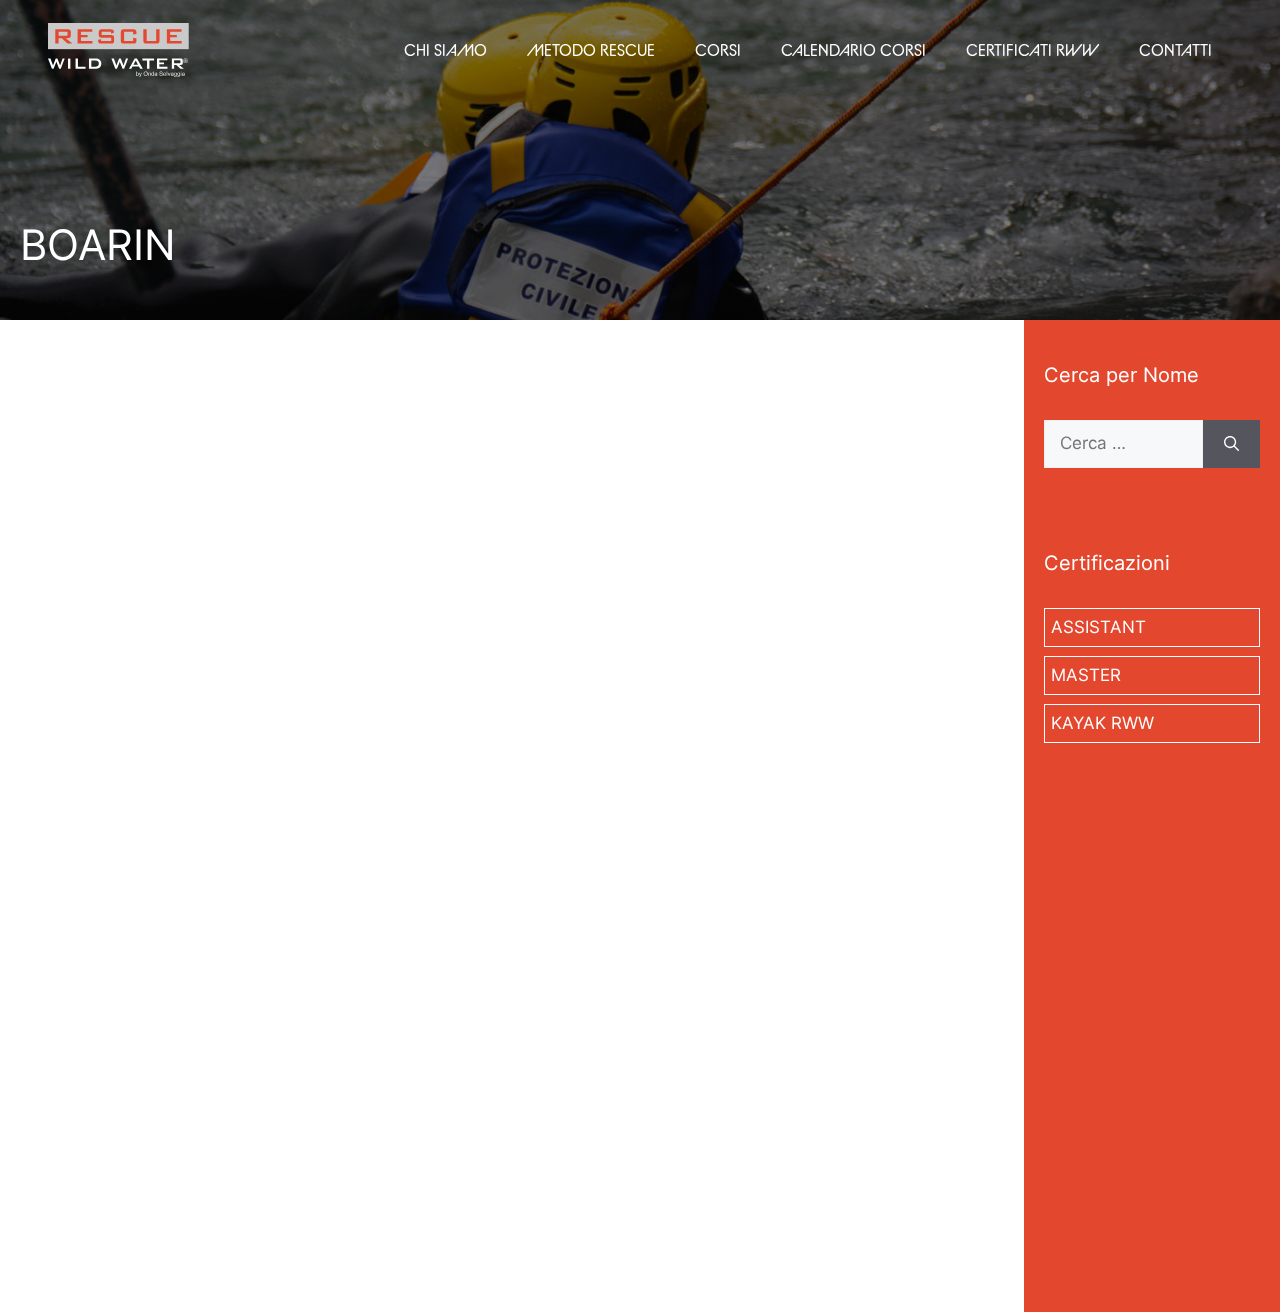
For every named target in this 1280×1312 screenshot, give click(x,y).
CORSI (718, 50)
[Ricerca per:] (1123, 444)
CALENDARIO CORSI (853, 50)
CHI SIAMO (445, 50)
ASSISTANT (1098, 627)
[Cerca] (1231, 444)
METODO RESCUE (591, 50)
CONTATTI (1175, 50)
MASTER (1086, 675)
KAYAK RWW (1102, 723)
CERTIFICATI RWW (1032, 50)
